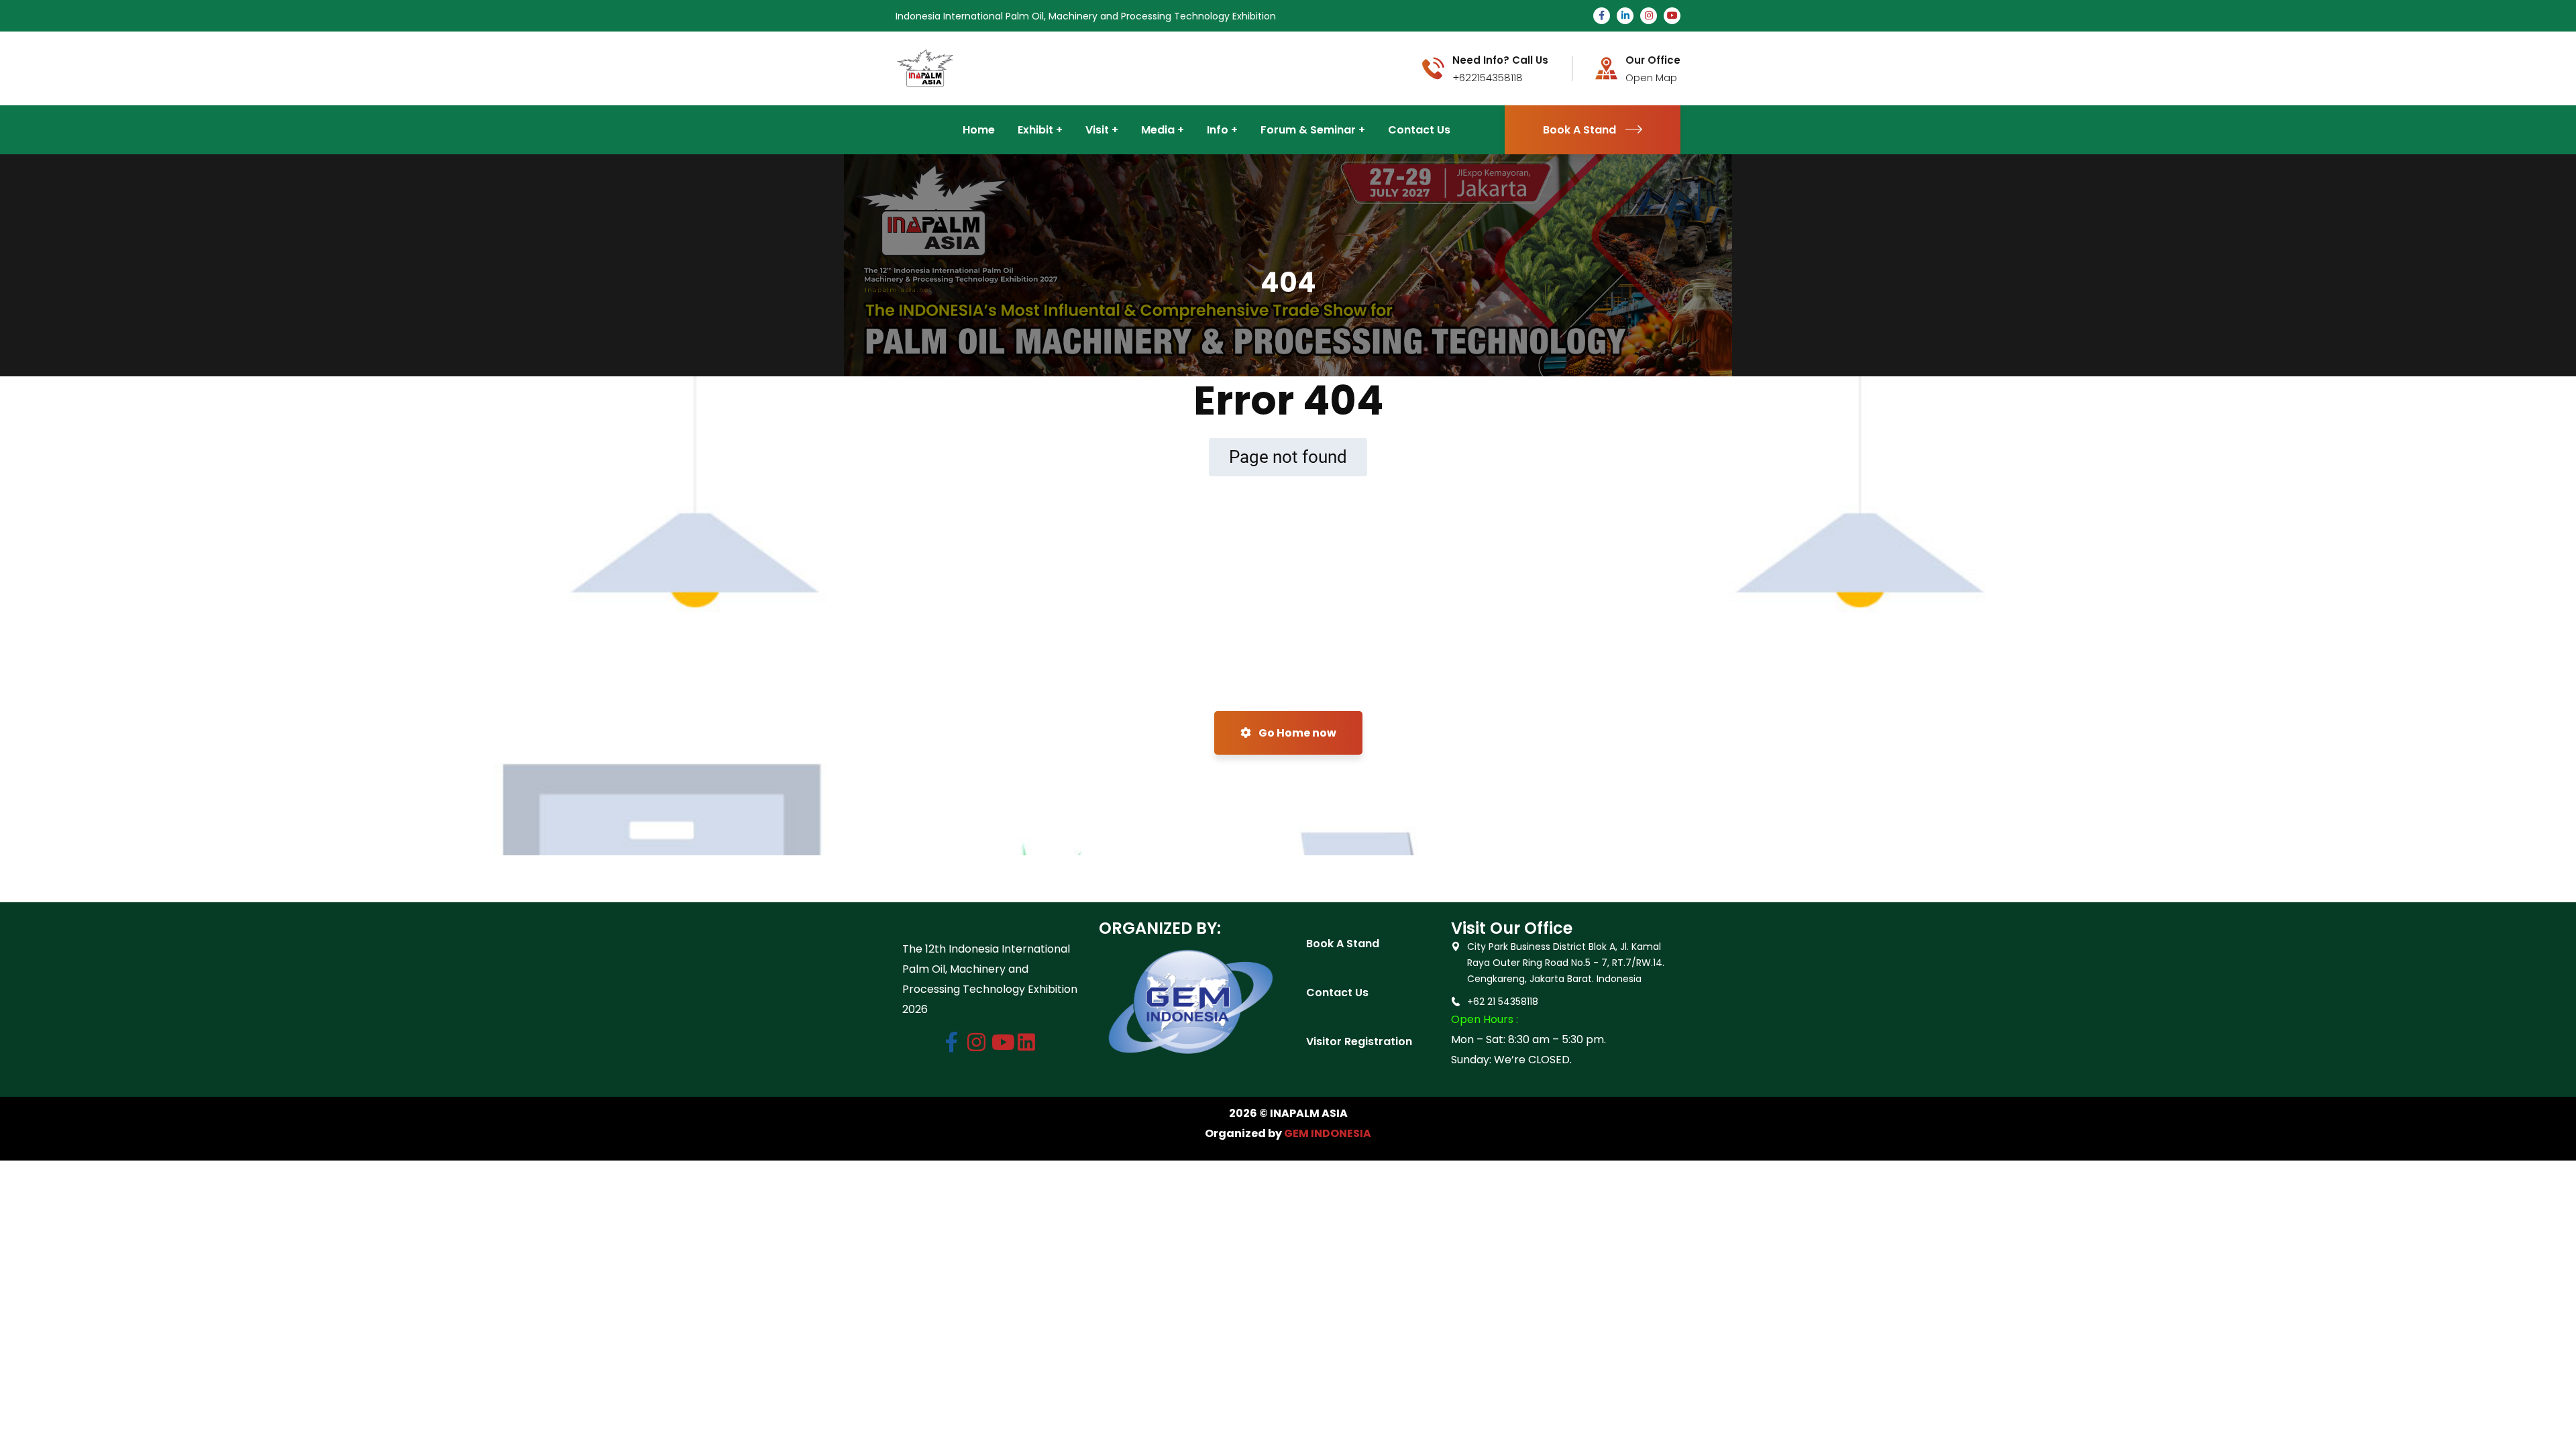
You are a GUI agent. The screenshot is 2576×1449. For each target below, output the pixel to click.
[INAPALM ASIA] (925, 67)
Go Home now (1296, 733)
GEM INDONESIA (1328, 1133)
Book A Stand (1579, 130)
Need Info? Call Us (1500, 60)
